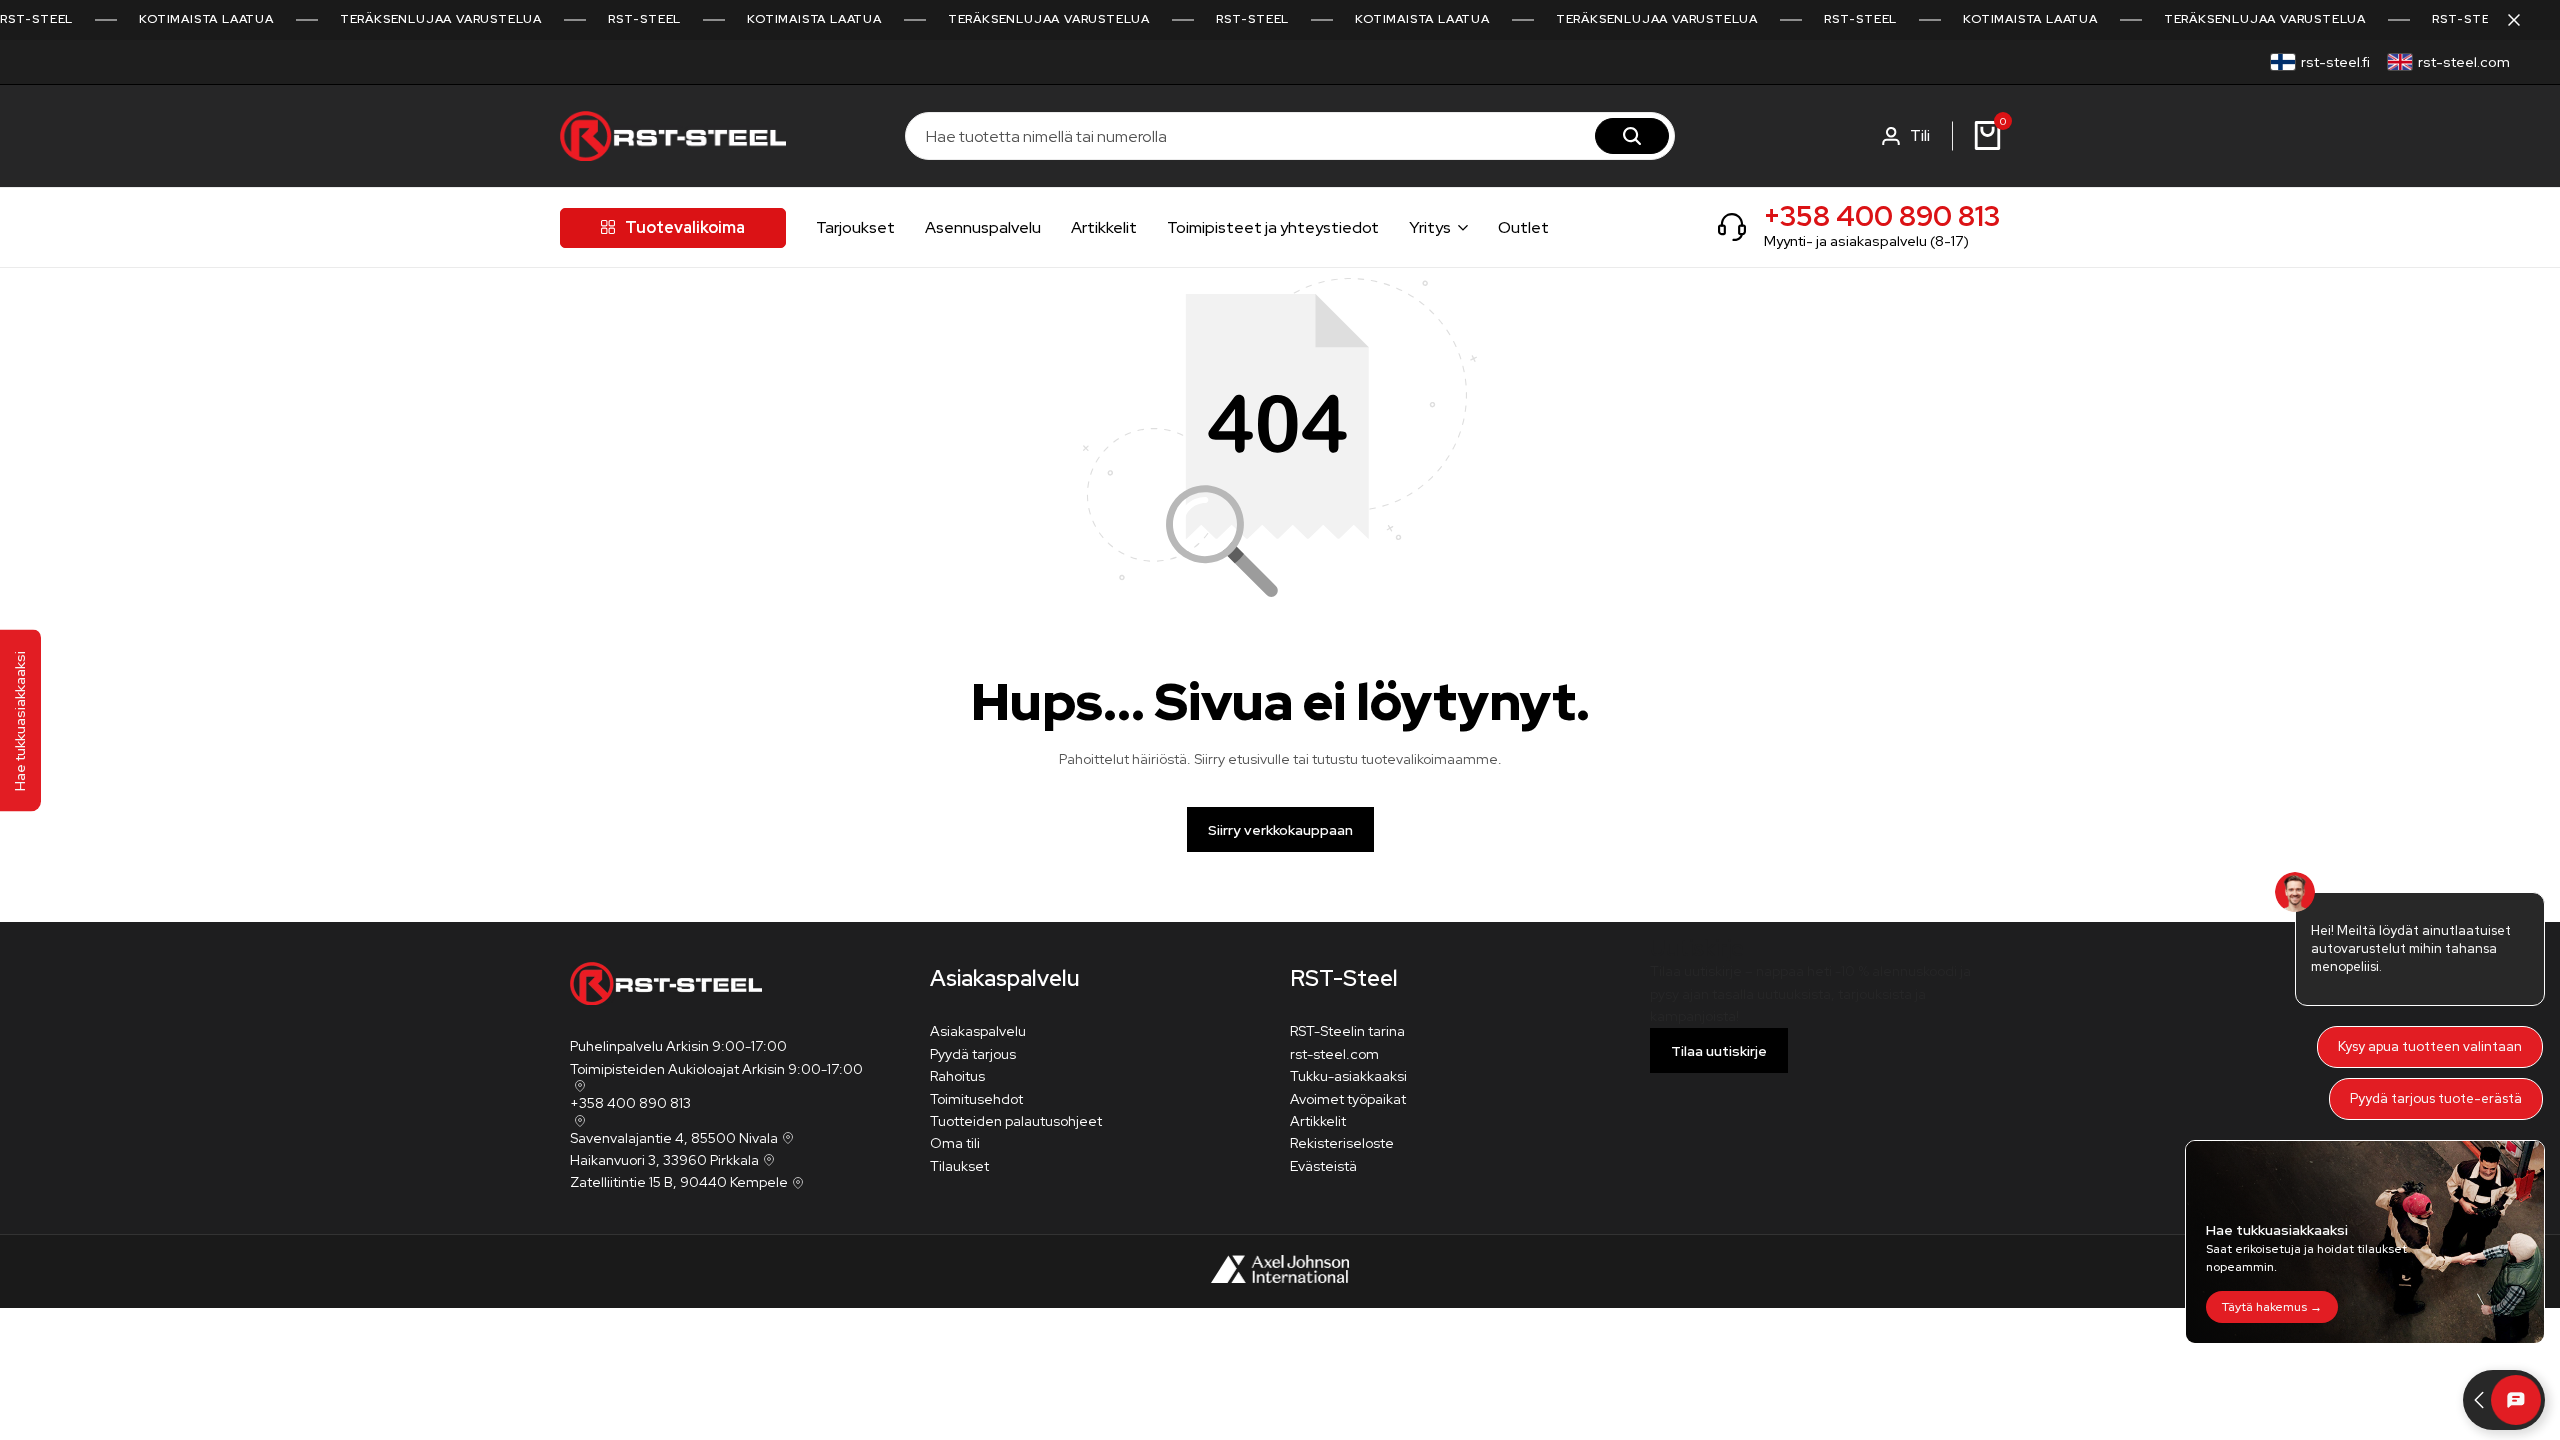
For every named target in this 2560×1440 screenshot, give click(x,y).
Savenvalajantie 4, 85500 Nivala (674, 1138)
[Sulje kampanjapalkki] (2524, 20)
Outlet (1523, 227)
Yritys (1430, 227)
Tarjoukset (855, 227)
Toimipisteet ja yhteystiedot (1273, 227)
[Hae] (1632, 136)
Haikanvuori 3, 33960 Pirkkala (664, 1160)
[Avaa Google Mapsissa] (578, 1086)
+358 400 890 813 (1882, 216)
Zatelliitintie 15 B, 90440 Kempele (679, 1182)
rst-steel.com (2464, 62)
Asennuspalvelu (983, 227)
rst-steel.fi (2335, 62)
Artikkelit (1104, 227)
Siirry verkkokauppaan (1280, 830)
